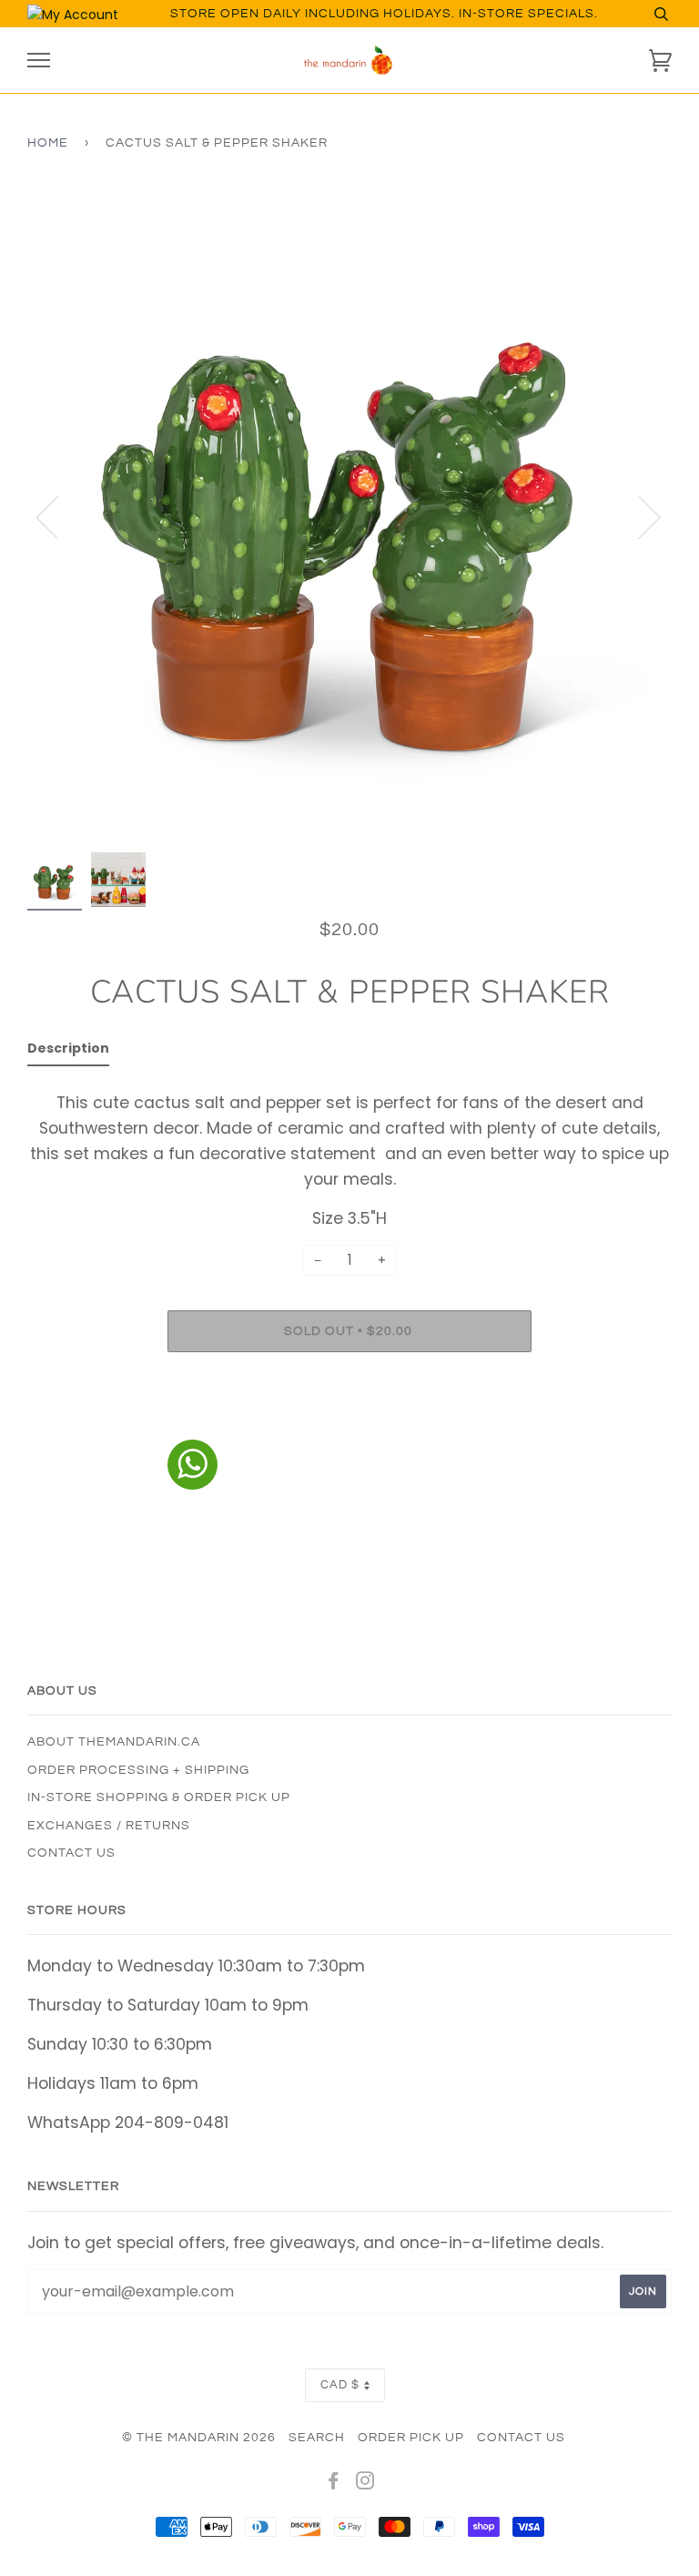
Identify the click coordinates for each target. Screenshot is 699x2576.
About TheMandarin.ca (114, 1742)
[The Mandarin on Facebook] (334, 2484)
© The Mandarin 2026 (199, 2438)
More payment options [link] (349, 1429)
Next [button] (638, 516)
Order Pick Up (411, 2438)
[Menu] (39, 61)
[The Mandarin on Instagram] (365, 2484)
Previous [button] (58, 516)
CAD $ (340, 2385)
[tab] (68, 1052)
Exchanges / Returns (109, 1826)
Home (48, 143)
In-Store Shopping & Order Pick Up (159, 1797)
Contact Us (71, 1853)
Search (317, 2438)
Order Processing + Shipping (138, 1770)
